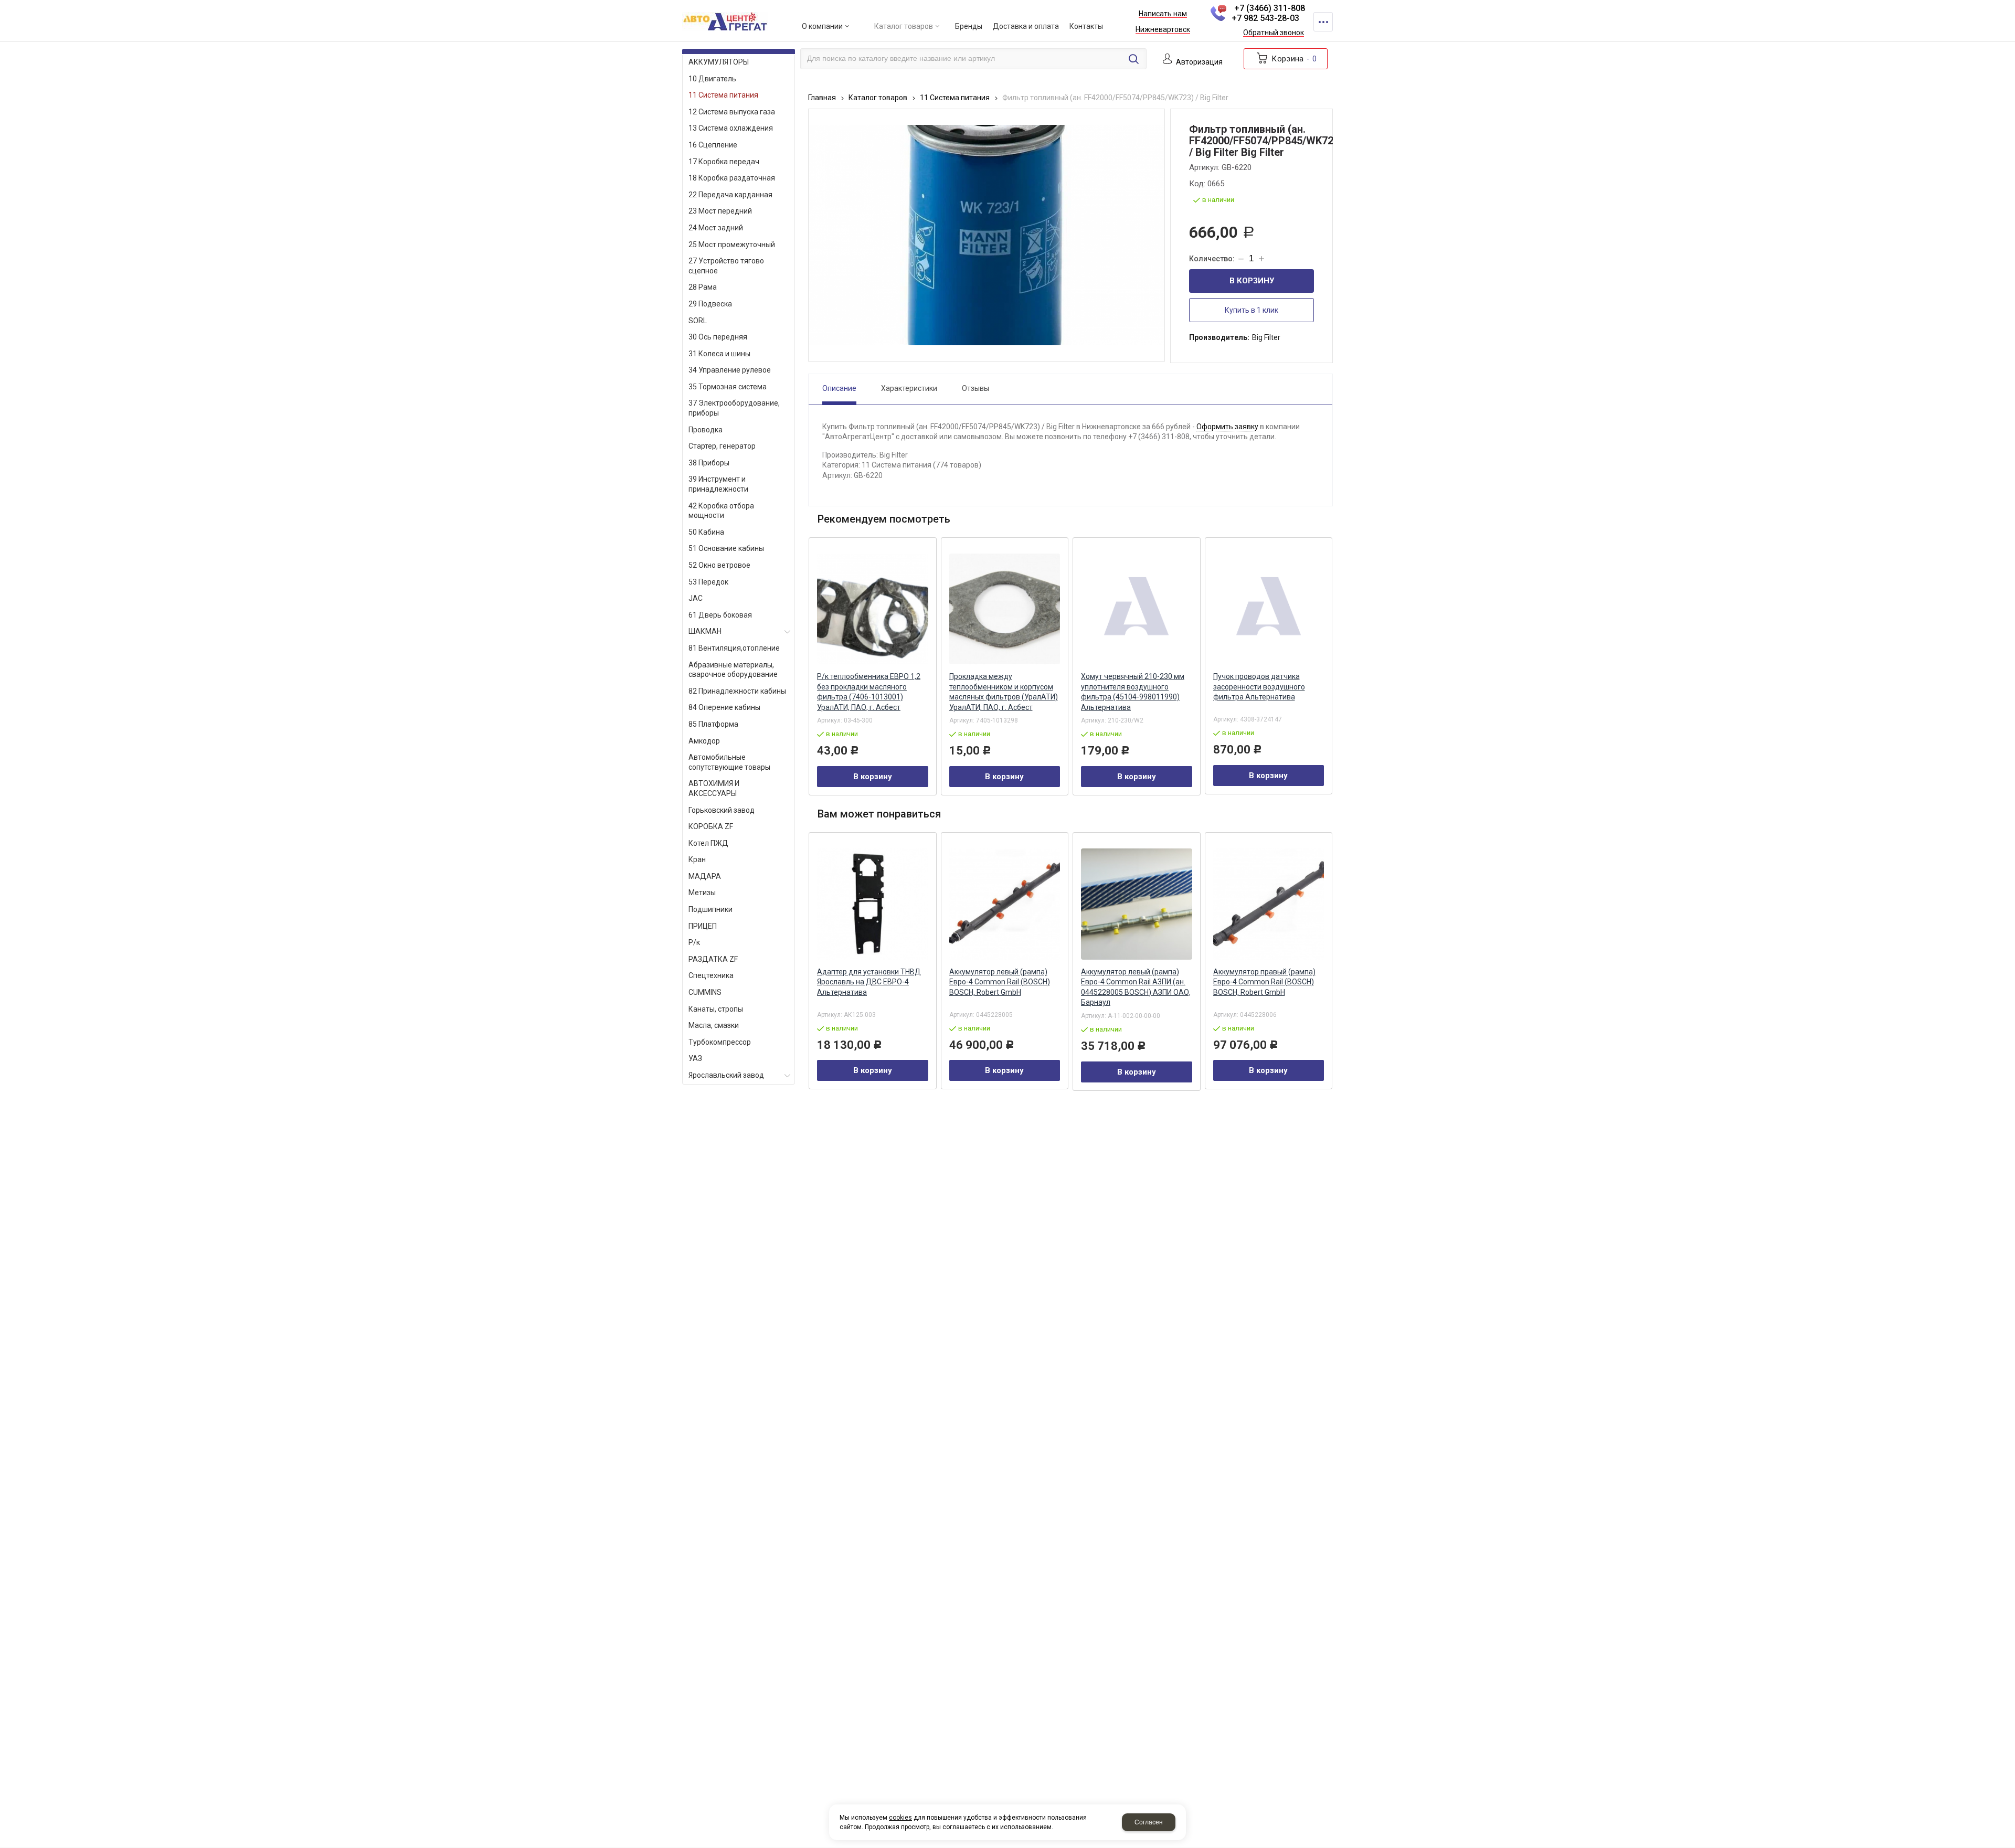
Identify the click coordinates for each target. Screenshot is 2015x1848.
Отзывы (975, 388)
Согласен (1149, 1822)
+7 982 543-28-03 (1265, 18)
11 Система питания (955, 98)
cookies (900, 1818)
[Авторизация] (2010, 5)
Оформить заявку (1227, 427)
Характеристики (909, 388)
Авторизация (1199, 62)
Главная (822, 98)
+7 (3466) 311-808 (1270, 8)
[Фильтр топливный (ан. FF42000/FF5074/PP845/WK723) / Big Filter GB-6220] (987, 235)
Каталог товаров (878, 98)
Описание (839, 388)
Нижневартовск (1163, 30)
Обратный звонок (1274, 33)
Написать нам (1163, 14)
